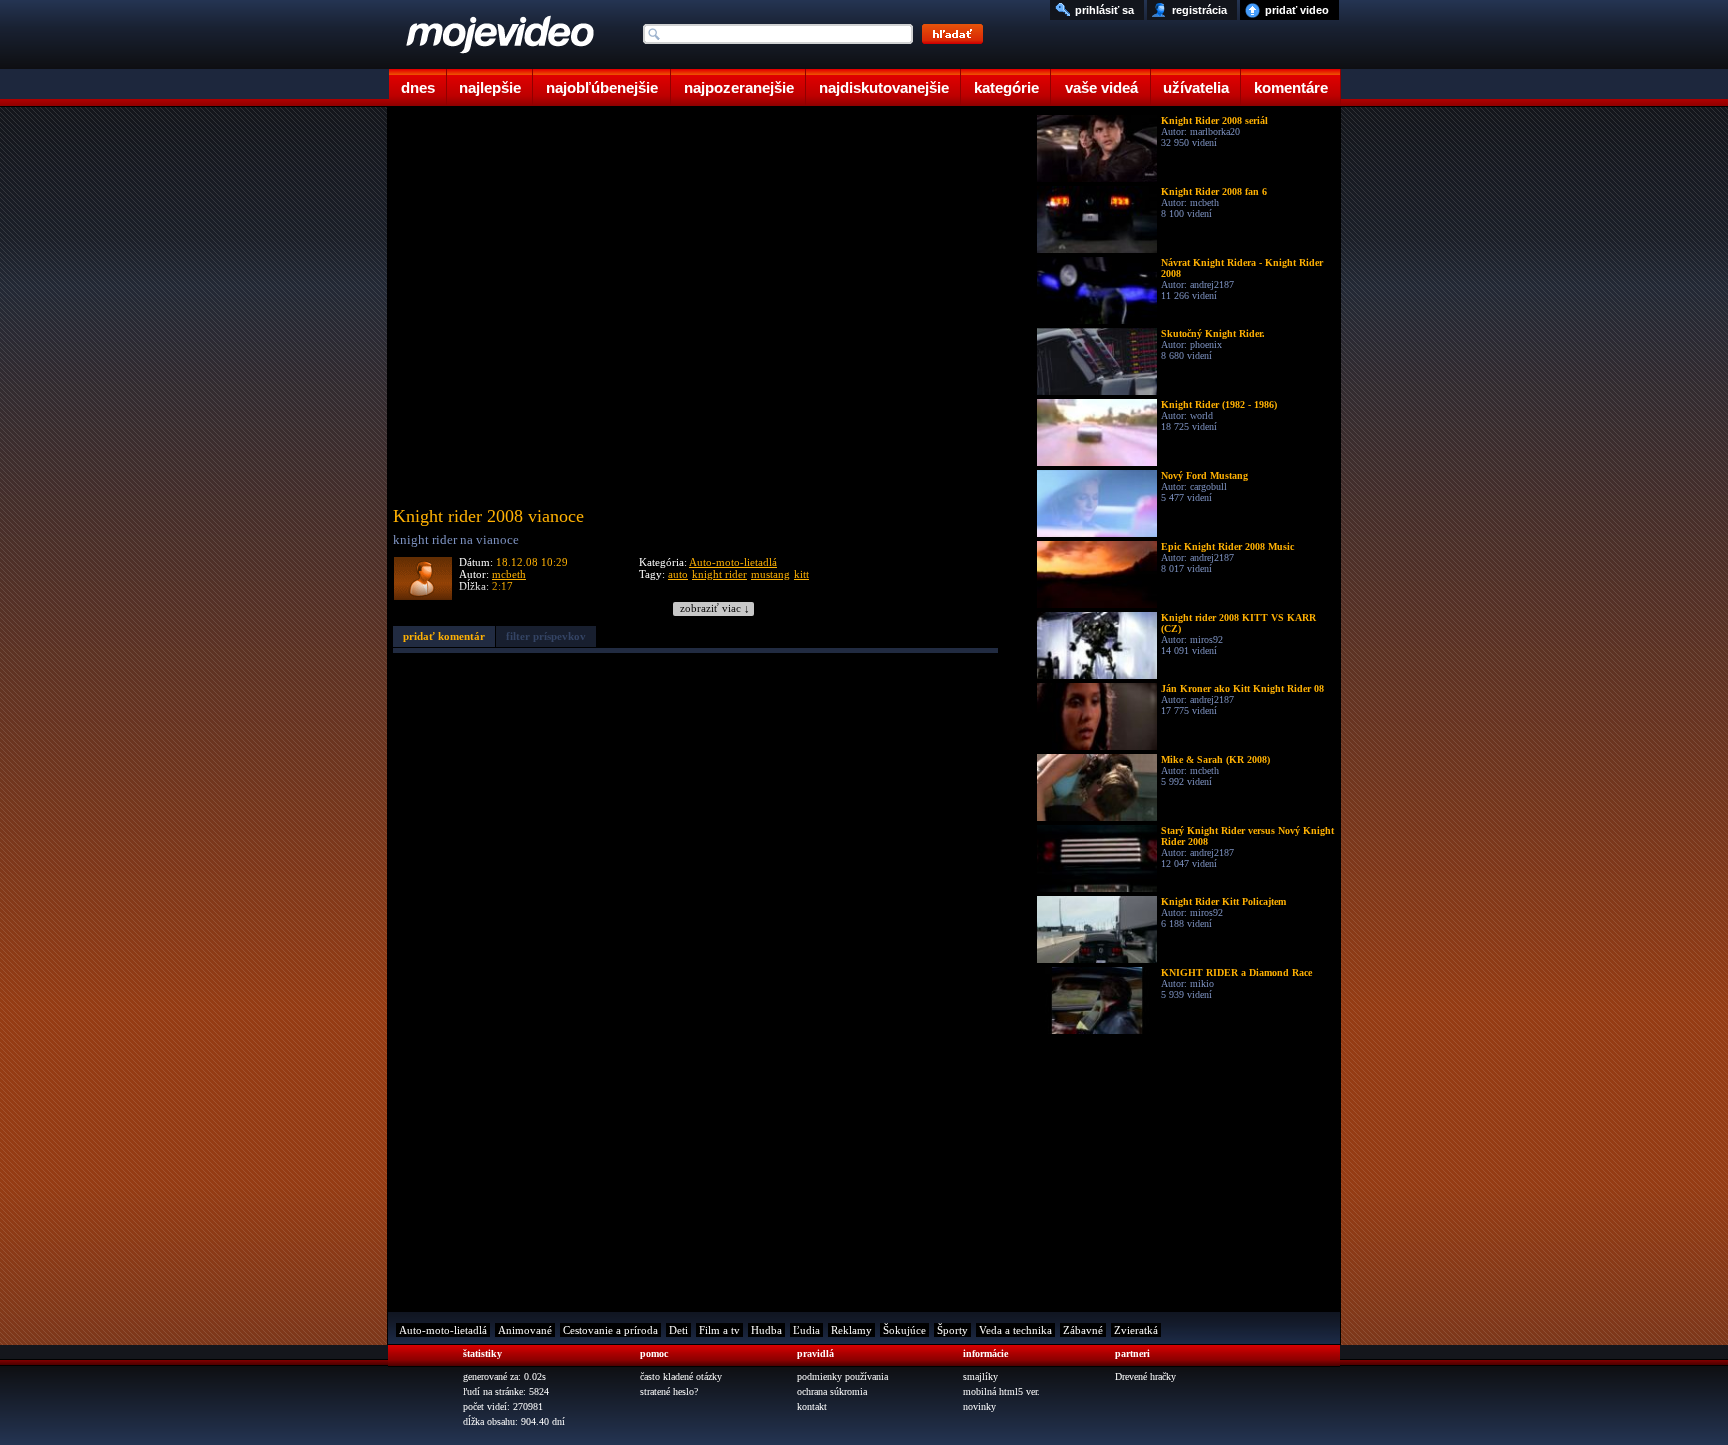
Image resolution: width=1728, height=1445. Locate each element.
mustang (770, 574)
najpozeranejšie (739, 87)
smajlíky (980, 1376)
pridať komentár (444, 636)
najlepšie (490, 87)
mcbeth (509, 574)
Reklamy (851, 1330)
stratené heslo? (669, 1391)
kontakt (812, 1406)
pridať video (1297, 10)
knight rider (719, 574)
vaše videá (1101, 87)
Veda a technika (1015, 1330)
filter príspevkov (546, 636)
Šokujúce (904, 1330)
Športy (952, 1330)
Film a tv (719, 1330)
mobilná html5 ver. (1001, 1391)
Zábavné (1083, 1330)
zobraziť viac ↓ (715, 608)
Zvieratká (1136, 1330)
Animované (525, 1330)
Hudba (766, 1330)
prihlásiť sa (1104, 10)
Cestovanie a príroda (610, 1330)
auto (678, 574)
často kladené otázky (681, 1376)
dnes (418, 87)
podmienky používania (842, 1376)
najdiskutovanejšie (884, 87)
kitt (801, 574)
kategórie (1006, 87)
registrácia (1199, 10)
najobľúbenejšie (602, 87)
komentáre (1291, 87)
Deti (678, 1330)
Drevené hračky (1145, 1376)
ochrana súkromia (832, 1391)
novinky (979, 1406)
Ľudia (806, 1330)
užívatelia (1196, 87)
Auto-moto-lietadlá (733, 562)
